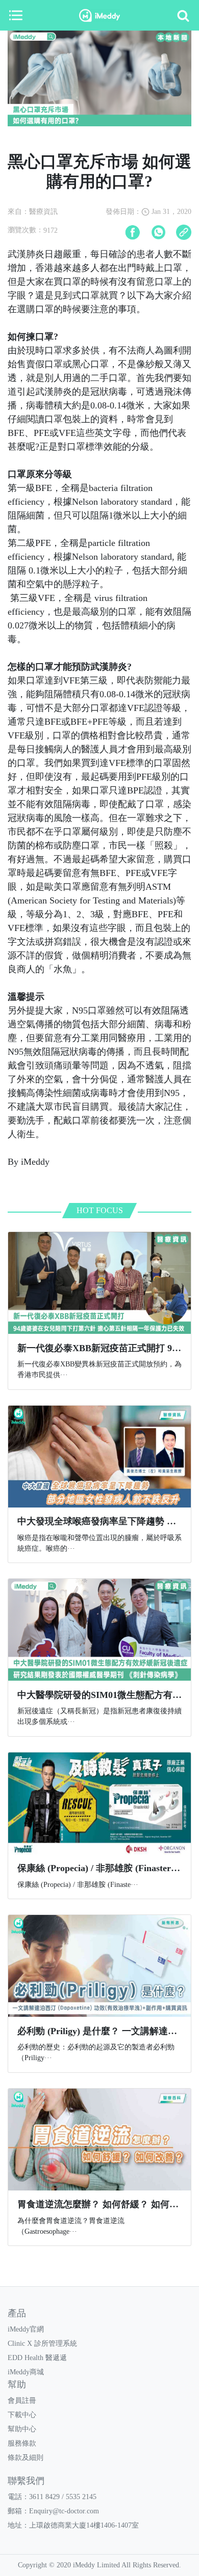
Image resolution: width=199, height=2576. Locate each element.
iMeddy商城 (26, 2372)
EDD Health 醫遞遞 (37, 2358)
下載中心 (22, 2415)
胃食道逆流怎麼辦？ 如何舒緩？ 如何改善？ (107, 2204)
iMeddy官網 (26, 2329)
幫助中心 (22, 2429)
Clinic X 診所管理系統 (42, 2344)
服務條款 (22, 2443)
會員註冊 (22, 2401)
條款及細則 (26, 2458)
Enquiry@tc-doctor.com (64, 2511)
